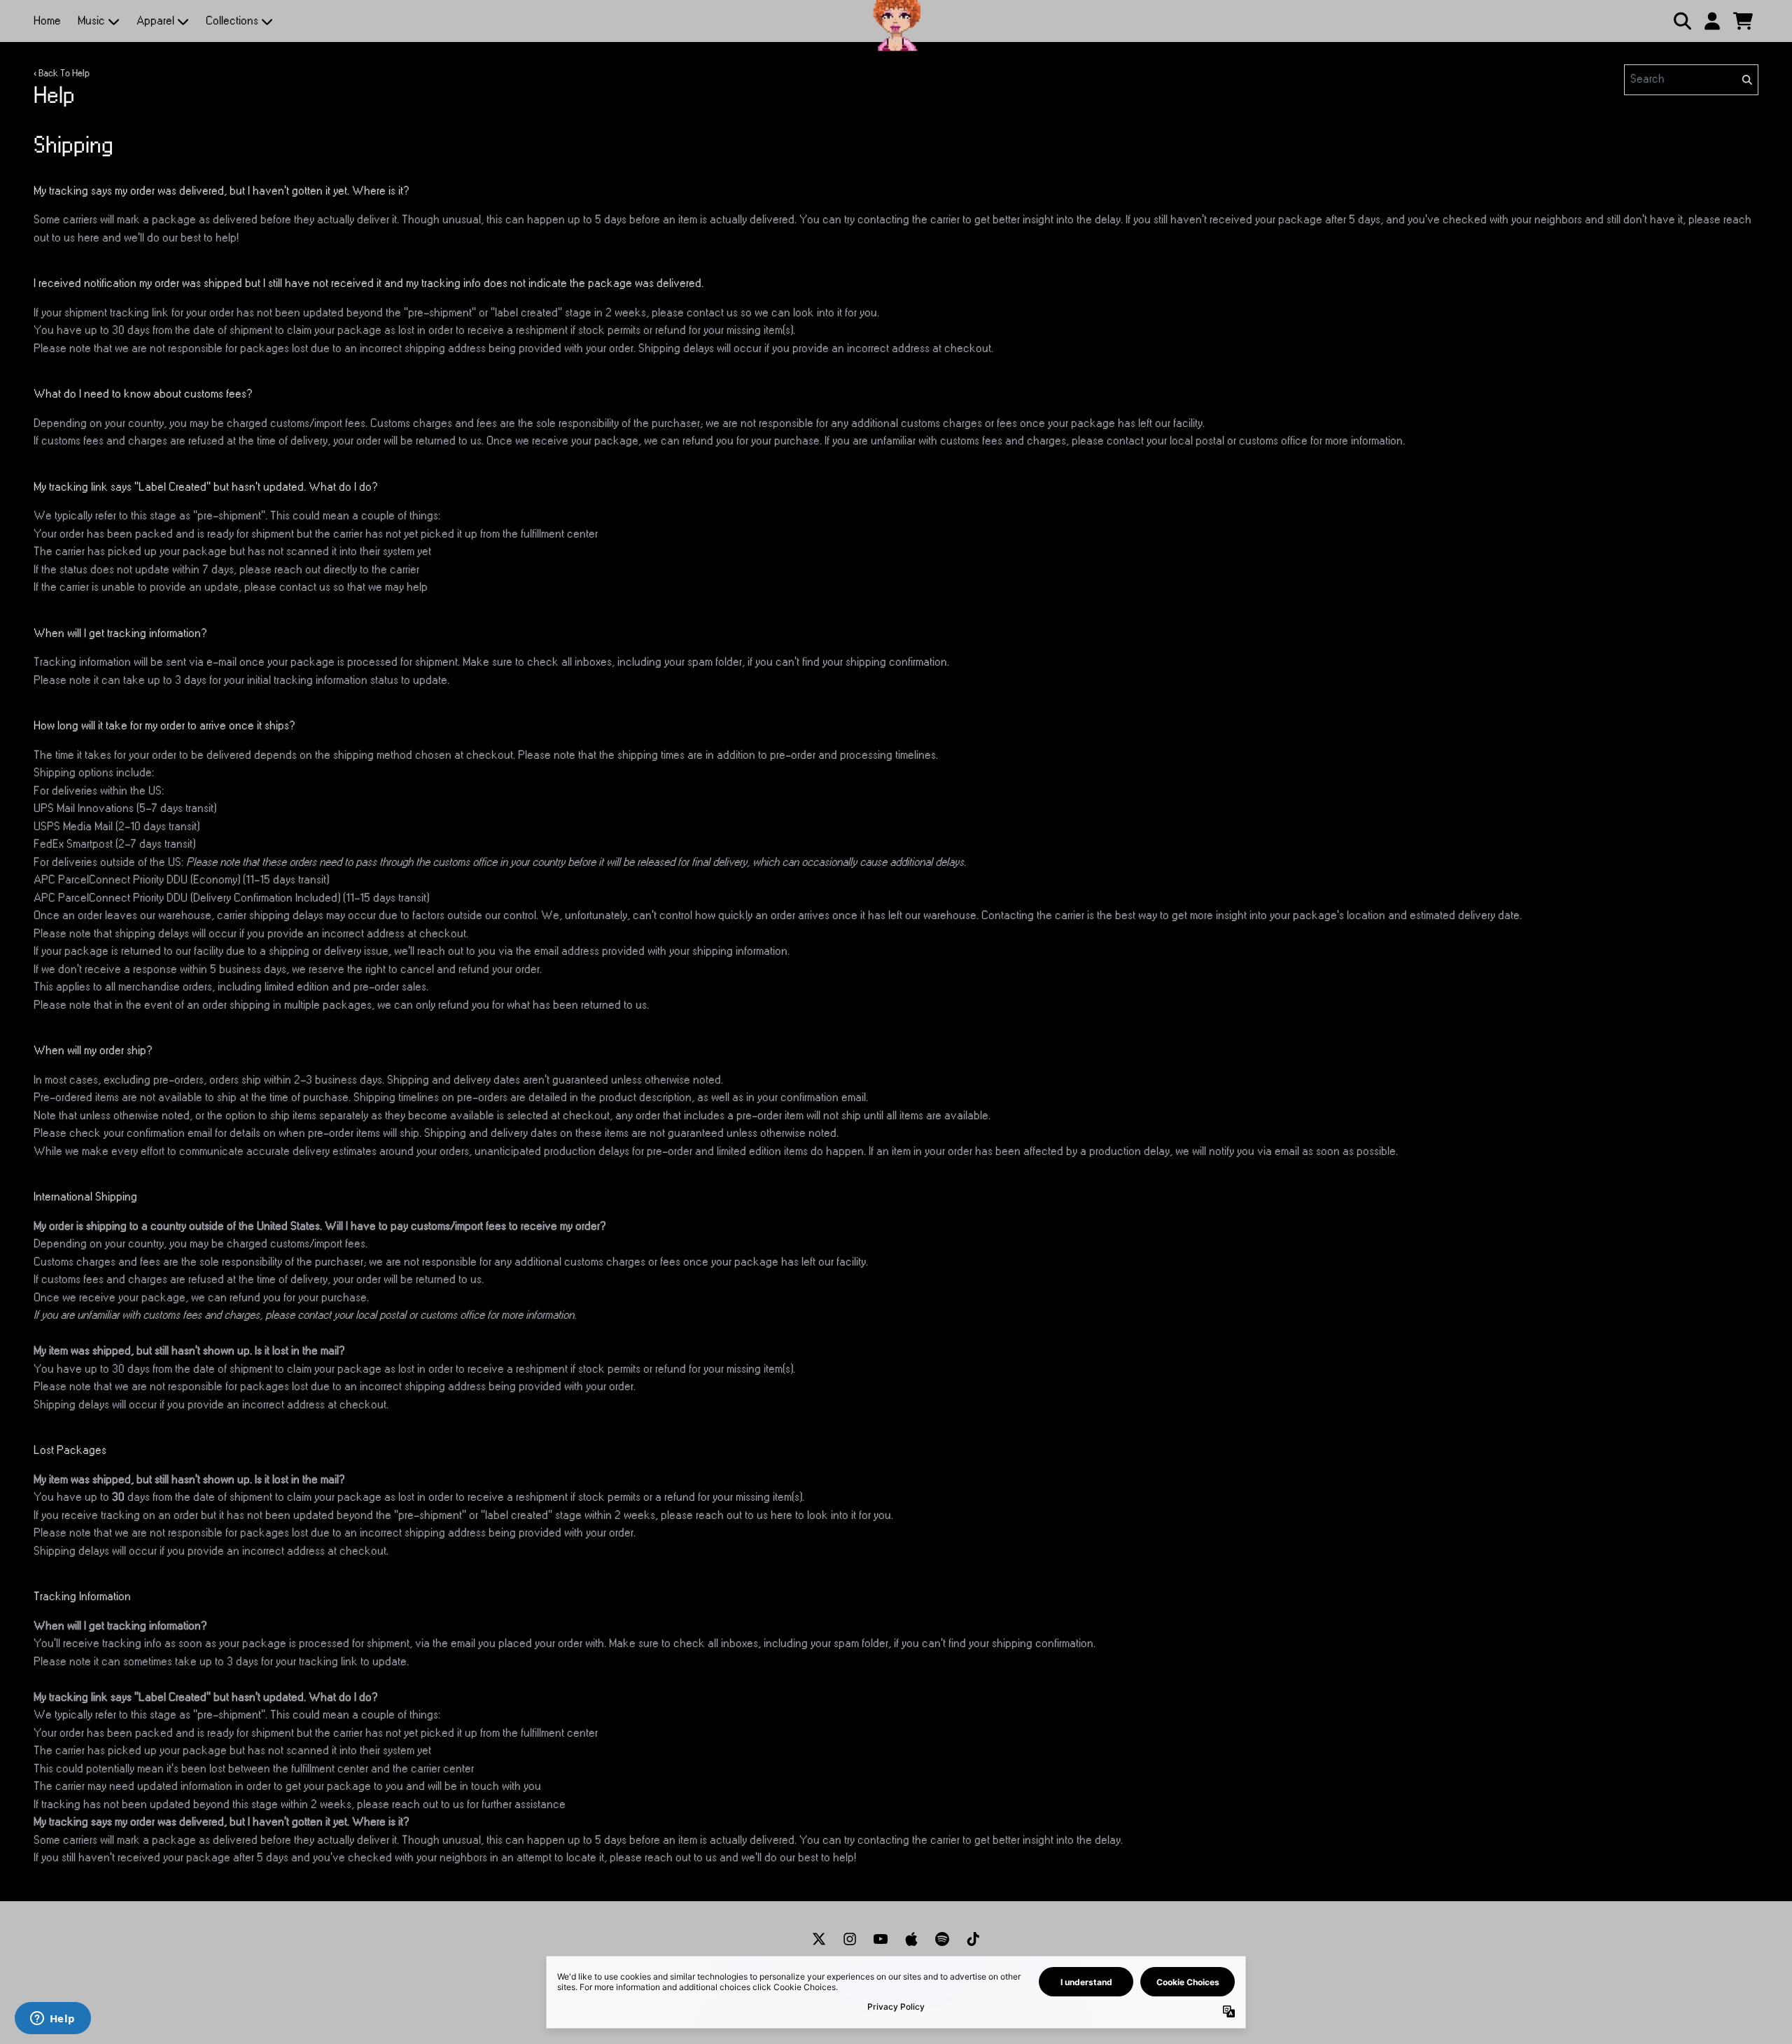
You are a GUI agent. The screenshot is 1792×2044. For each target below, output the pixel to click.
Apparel (155, 21)
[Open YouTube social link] (881, 1939)
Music (91, 21)
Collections (232, 21)
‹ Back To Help (62, 73)
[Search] (1746, 80)
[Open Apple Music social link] (911, 1939)
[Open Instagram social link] (850, 1939)
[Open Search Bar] (1681, 21)
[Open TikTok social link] (973, 1939)
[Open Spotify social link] (942, 1939)
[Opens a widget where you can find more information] (52, 2019)
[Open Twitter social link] (819, 1939)
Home (47, 21)
